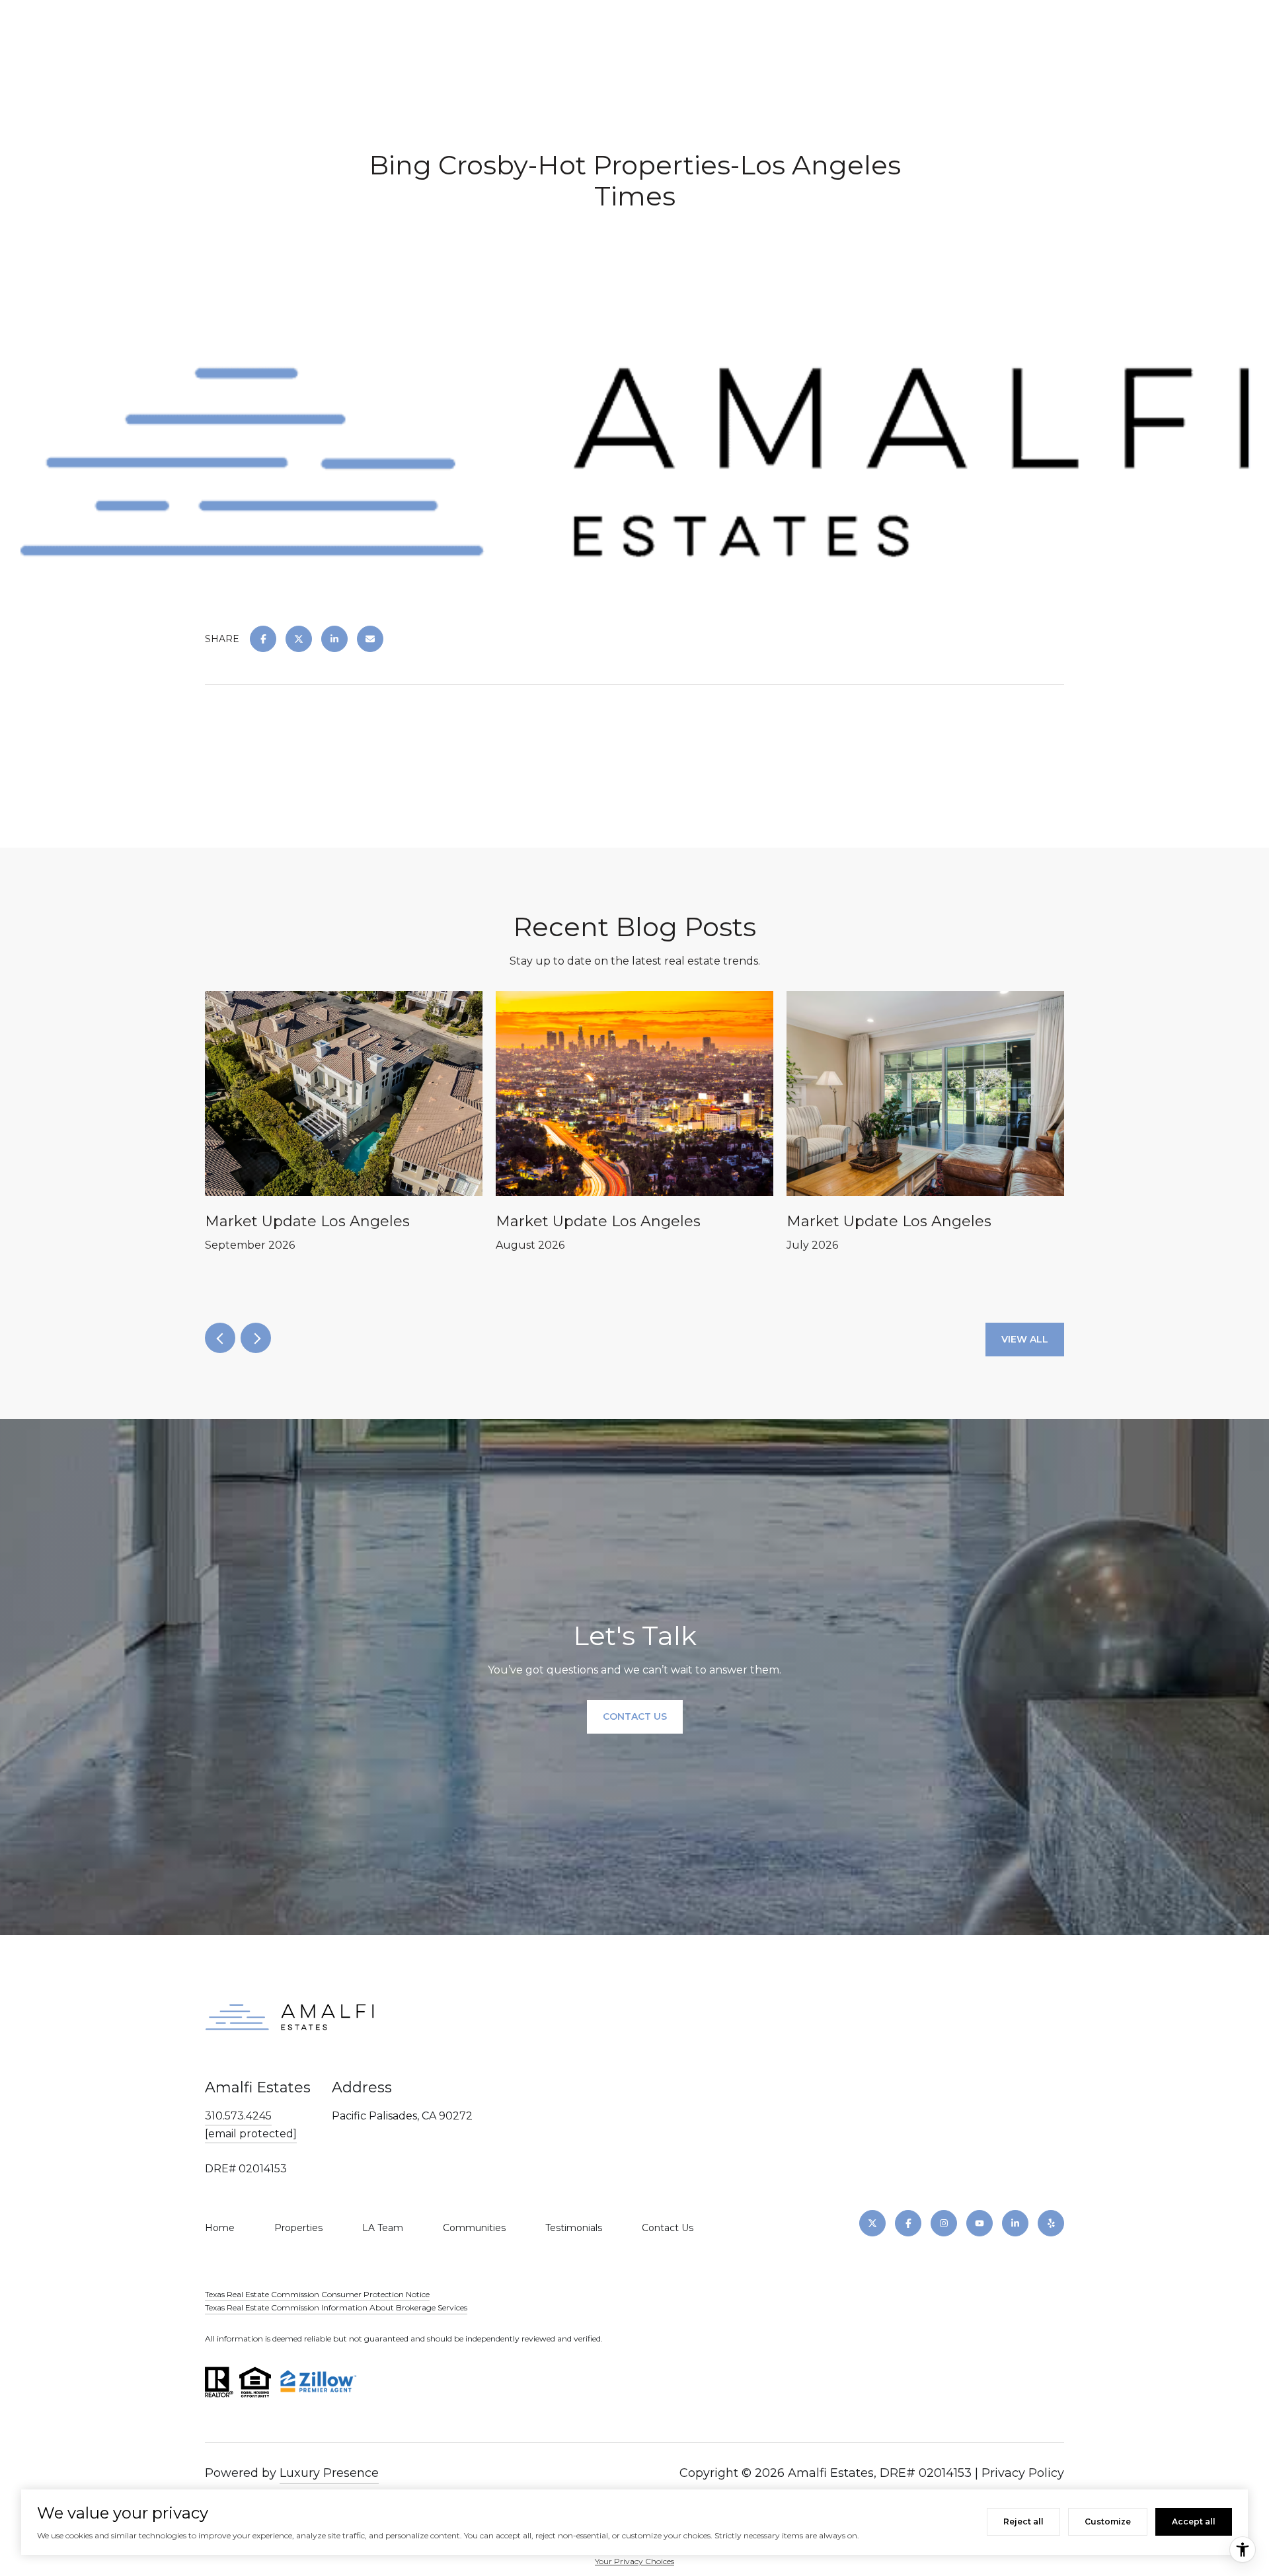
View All (1025, 1339)
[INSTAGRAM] (944, 2223)
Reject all (1023, 2521)
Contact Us (668, 2228)
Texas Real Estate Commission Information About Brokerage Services (336, 2307)
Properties (298, 2228)
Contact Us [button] (635, 1717)
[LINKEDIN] (1015, 2223)
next (256, 1338)
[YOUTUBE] (980, 2223)
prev (220, 1338)
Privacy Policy (1023, 2473)
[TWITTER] (872, 2223)
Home (220, 2228)
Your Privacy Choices (634, 2561)
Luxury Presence (329, 2473)
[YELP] (1051, 2223)
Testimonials (574, 2228)
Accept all (1194, 2521)
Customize (1108, 2521)
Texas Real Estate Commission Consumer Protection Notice (317, 2294)
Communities (474, 2228)
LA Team (383, 2228)
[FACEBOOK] (908, 2223)
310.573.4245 (238, 2116)
